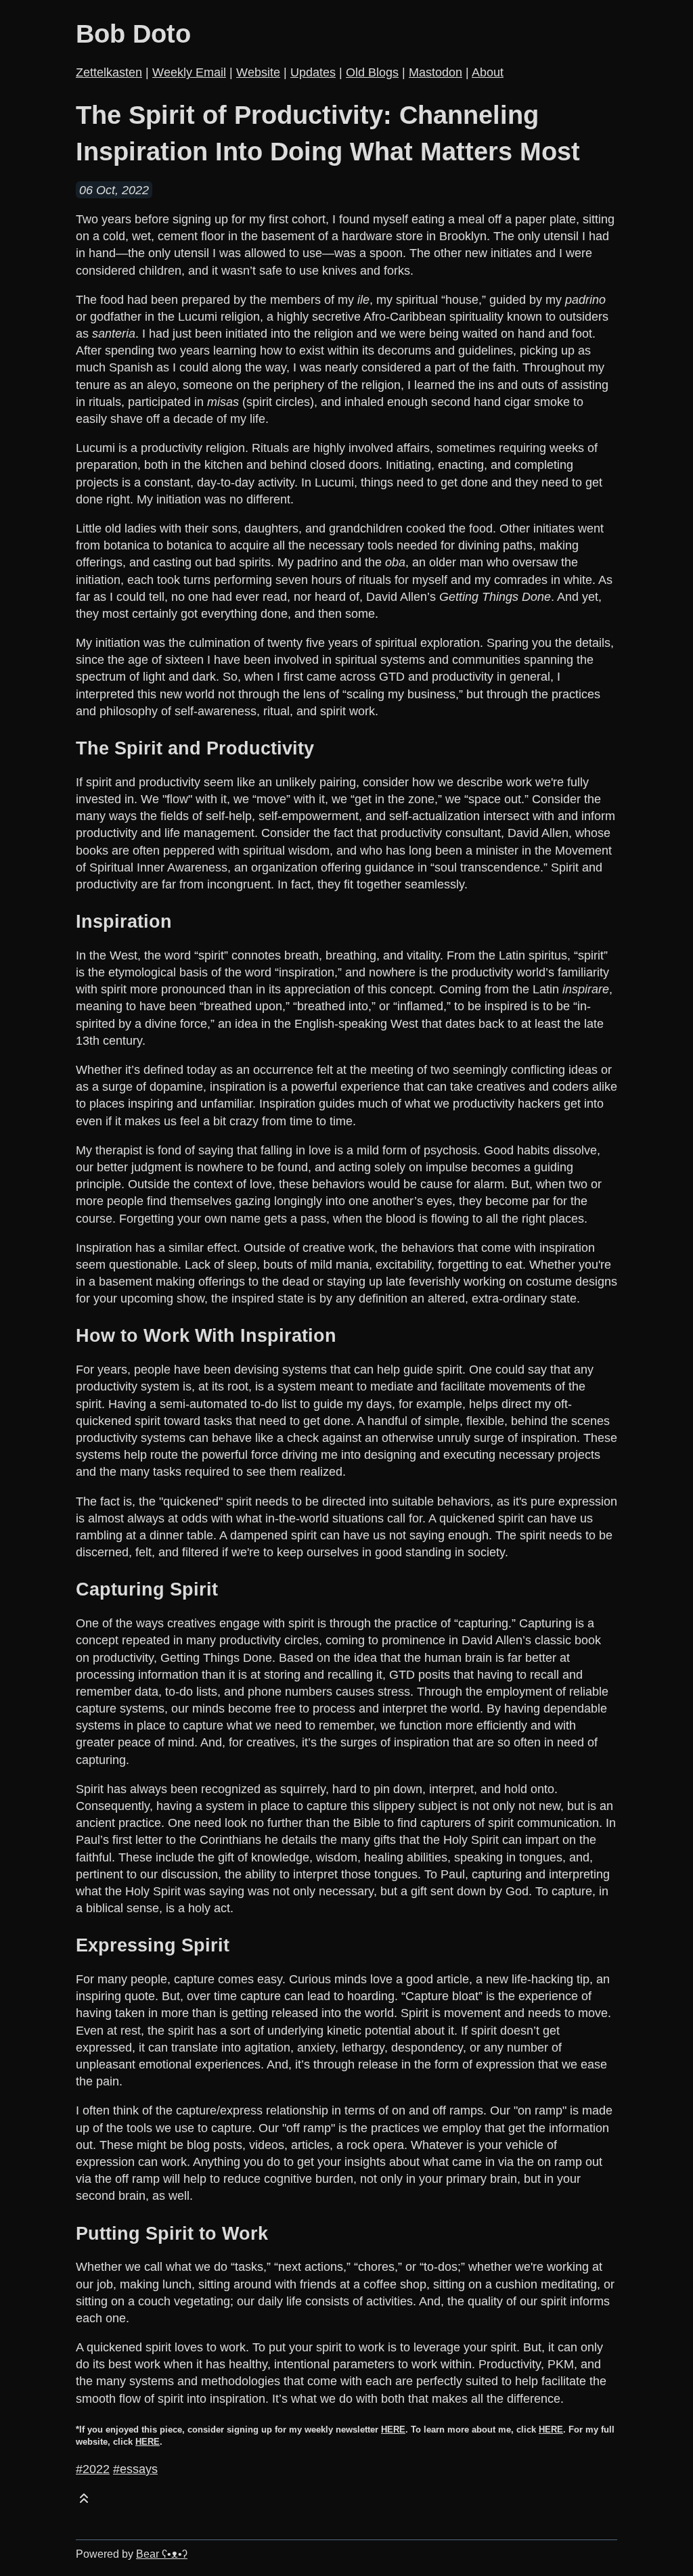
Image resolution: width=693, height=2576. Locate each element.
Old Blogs (372, 72)
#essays (135, 2469)
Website (258, 72)
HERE (393, 2430)
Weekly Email (189, 72)
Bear (162, 2554)
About (488, 72)
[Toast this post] (84, 2501)
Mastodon (435, 72)
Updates (313, 72)
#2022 (93, 2469)
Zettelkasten (109, 72)
